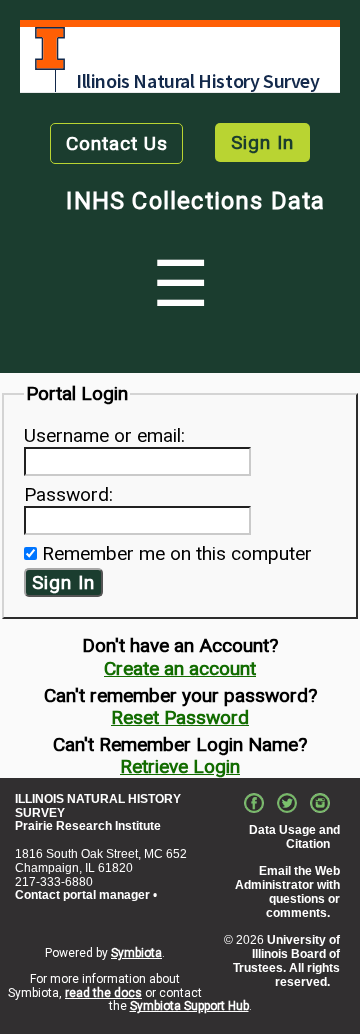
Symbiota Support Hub (189, 1006)
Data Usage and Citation (294, 837)
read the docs (103, 993)
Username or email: (104, 435)
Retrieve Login (180, 766)
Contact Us (117, 143)
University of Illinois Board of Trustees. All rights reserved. (286, 960)
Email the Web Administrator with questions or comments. (287, 891)
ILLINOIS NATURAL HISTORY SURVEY (98, 806)
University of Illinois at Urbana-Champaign (50, 48)
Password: (68, 494)
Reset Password (180, 717)
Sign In (262, 142)
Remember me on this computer (177, 553)
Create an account (180, 668)
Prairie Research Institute (88, 826)
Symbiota (136, 953)
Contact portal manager (82, 895)
